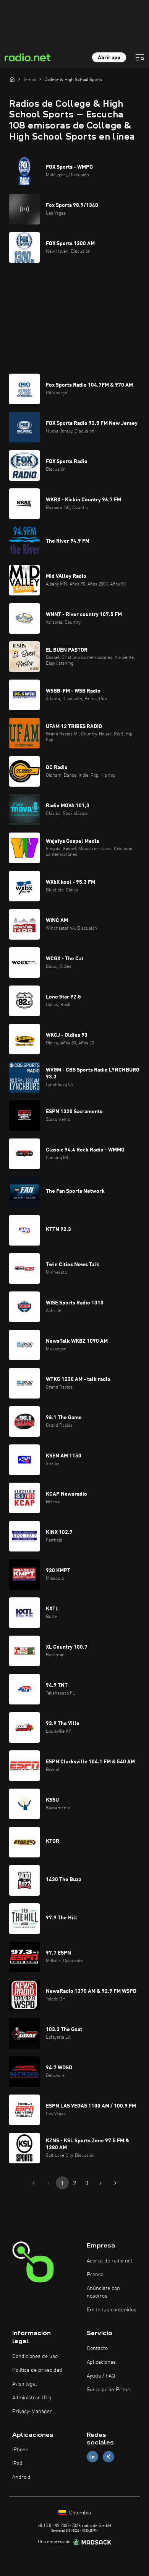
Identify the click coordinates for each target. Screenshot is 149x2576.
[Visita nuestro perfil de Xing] (109, 2457)
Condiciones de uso (35, 2356)
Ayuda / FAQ (101, 2376)
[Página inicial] (12, 79)
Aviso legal (25, 2384)
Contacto (97, 2348)
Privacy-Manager (32, 2412)
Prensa (95, 2275)
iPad (17, 2464)
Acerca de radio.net (110, 2261)
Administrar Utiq (32, 2398)
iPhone (20, 2450)
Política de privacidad (37, 2370)
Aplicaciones (101, 2362)
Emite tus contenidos (112, 2310)
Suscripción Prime (108, 2390)
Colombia (79, 2513)
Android (21, 2477)
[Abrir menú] (140, 57)
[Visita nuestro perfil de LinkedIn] (92, 2457)
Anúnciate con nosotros (103, 2292)
